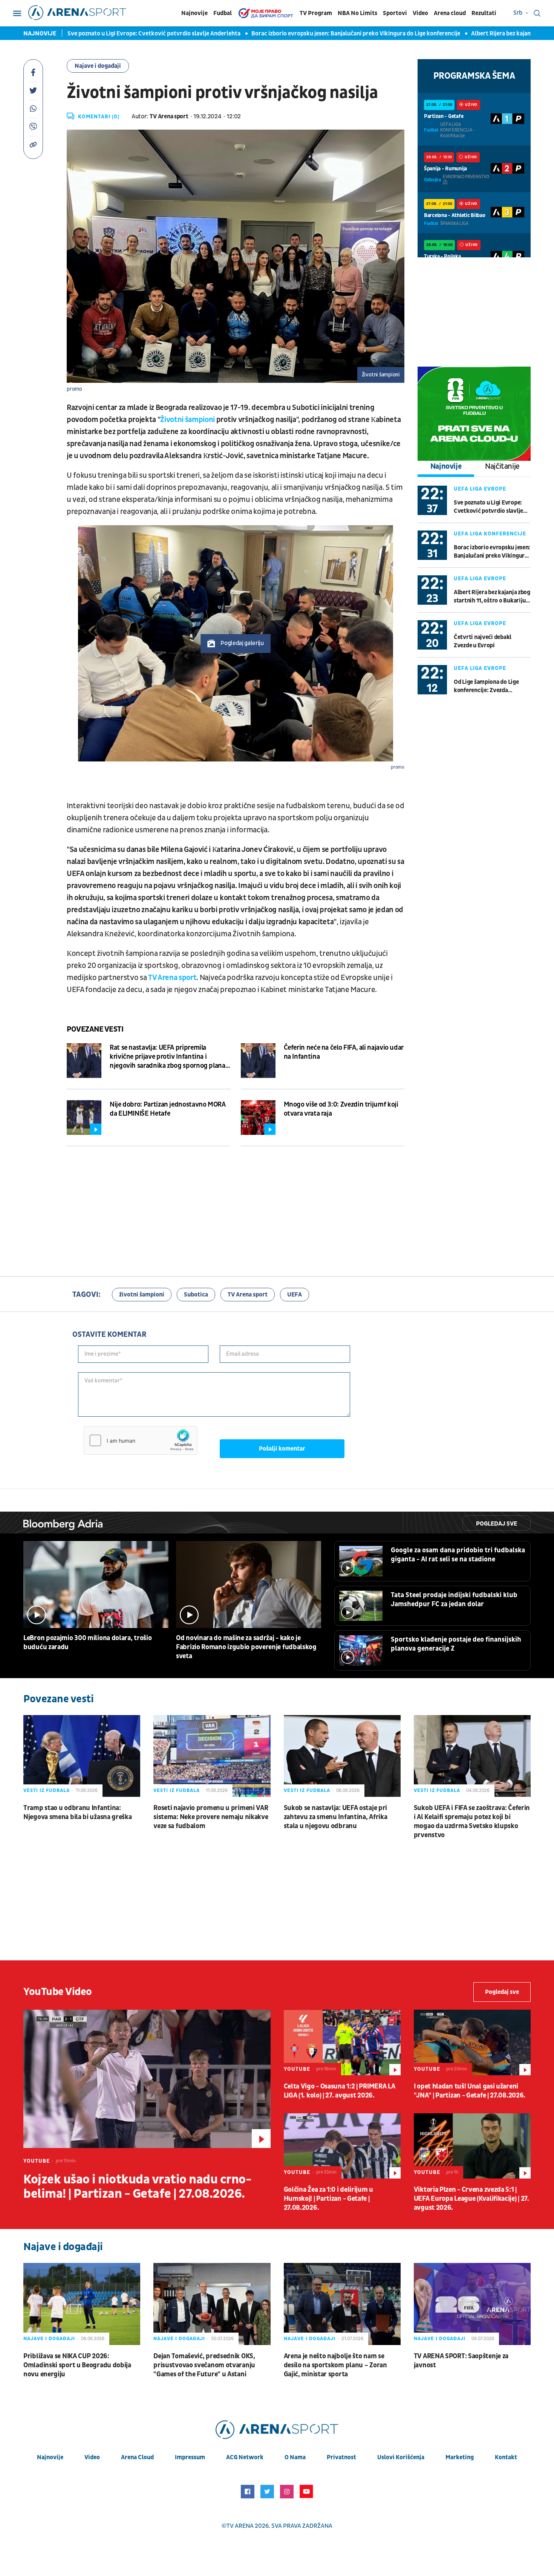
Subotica (196, 1295)
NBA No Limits (357, 13)
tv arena (240, 2526)
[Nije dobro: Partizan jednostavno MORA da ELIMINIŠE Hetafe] (84, 1118)
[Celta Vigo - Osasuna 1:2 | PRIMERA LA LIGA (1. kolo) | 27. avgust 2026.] (342, 2042)
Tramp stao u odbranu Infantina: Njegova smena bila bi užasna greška (78, 1812)
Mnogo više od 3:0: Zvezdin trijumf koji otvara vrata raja (341, 1109)
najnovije (50, 2457)
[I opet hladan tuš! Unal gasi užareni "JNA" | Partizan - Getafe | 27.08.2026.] (472, 2042)
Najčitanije (502, 466)
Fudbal (223, 13)
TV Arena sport (172, 978)
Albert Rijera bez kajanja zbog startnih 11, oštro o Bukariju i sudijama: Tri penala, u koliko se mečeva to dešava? (492, 597)
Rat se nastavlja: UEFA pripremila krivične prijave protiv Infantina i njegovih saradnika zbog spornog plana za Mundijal (168, 1057)
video (92, 2457)
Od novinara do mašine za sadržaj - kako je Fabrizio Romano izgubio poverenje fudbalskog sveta (246, 1647)
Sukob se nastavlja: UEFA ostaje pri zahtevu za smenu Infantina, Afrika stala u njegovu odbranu (336, 1817)
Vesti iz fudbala (47, 1790)
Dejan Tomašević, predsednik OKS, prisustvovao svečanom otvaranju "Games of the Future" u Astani (204, 2365)
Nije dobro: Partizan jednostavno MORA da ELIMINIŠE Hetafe (168, 1109)
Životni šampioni (187, 420)
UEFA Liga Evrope (480, 489)
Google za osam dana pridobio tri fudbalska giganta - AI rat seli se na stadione (458, 1555)
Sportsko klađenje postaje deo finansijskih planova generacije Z (456, 1644)
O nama (295, 2457)
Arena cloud (450, 13)
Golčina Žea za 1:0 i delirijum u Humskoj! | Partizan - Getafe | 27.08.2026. (328, 2199)
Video (420, 13)
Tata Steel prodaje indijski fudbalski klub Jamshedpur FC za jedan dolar (454, 1600)
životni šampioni (142, 1295)
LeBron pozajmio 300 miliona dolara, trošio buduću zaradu (87, 1643)
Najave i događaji (98, 66)
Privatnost (341, 2457)
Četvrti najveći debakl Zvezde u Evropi (483, 641)
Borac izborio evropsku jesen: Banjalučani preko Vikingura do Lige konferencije (326, 34)
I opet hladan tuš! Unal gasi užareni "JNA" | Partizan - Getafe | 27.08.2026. (470, 2091)
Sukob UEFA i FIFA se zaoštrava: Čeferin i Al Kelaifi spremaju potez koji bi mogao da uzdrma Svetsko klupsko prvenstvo (472, 1822)
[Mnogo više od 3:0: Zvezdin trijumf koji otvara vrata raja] (258, 1118)
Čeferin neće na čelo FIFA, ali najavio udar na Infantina (344, 1052)
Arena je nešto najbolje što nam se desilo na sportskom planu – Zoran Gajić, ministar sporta (335, 2365)
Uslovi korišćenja (401, 2457)
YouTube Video (58, 1992)
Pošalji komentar (282, 1449)
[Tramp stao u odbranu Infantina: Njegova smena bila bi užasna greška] (82, 1756)
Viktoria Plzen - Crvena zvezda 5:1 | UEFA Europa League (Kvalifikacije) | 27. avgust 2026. (471, 2199)
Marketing (460, 2457)
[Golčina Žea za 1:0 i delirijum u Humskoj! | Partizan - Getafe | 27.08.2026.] (342, 2146)
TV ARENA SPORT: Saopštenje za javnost (461, 2361)
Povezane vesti (95, 1029)
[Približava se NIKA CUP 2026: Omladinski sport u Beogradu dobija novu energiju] (82, 2304)
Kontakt (506, 2457)
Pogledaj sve (497, 1524)
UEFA (295, 1295)
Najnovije (194, 13)
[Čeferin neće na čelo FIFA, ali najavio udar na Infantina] (258, 1061)
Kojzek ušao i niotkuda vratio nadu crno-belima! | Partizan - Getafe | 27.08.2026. (137, 2187)
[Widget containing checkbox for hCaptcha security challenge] (141, 1440)
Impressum (190, 2457)
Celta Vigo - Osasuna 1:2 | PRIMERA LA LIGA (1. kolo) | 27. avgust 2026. (340, 2091)
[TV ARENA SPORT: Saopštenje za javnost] (472, 2304)
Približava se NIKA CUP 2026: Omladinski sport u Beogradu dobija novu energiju (77, 2365)
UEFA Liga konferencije (490, 534)
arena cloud (137, 2457)
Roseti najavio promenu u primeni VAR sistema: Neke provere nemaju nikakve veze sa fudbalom (211, 1817)
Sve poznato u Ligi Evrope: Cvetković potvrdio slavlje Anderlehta (124, 34)
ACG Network (245, 2457)
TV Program (316, 13)
